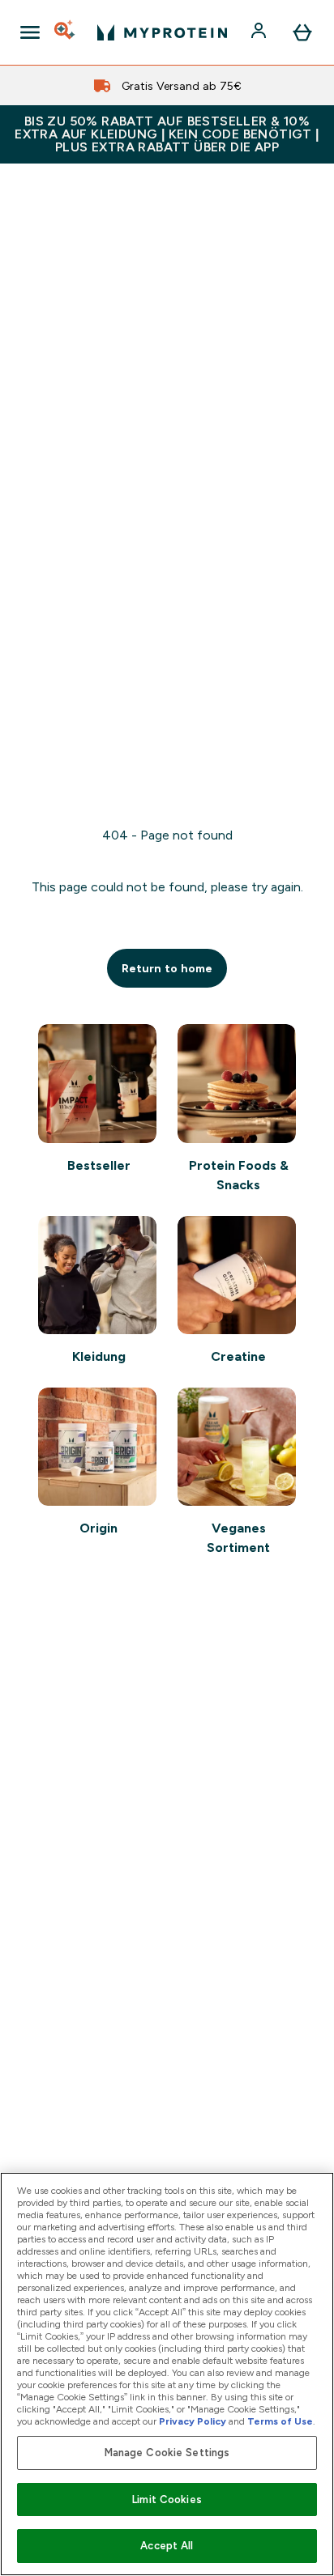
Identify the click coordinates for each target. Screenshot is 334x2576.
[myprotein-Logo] (162, 32)
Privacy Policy (193, 2421)
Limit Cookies (167, 2499)
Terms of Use (280, 2421)
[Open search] (66, 32)
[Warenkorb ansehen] (302, 32)
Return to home (167, 968)
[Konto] (260, 32)
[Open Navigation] (30, 32)
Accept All (167, 2546)
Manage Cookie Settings (167, 2453)
